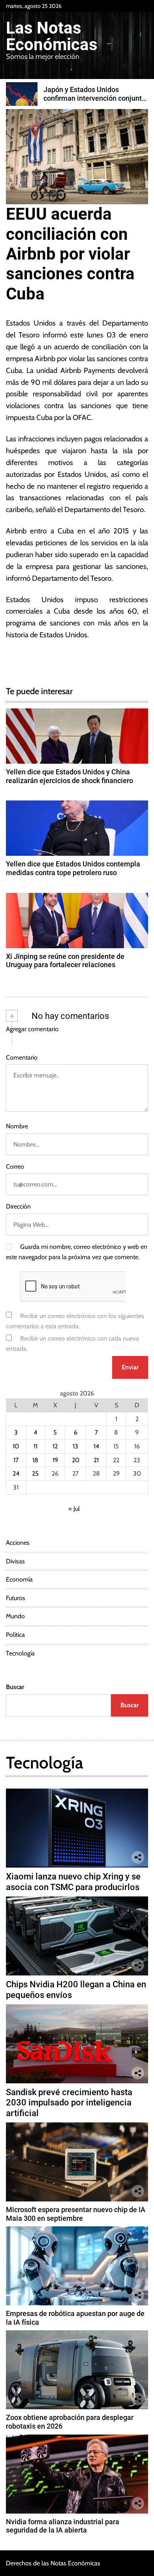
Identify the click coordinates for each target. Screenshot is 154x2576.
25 (35, 1473)
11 (36, 1446)
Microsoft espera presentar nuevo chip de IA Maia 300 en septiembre (76, 2214)
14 (96, 1446)
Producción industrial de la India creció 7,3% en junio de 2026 (94, 94)
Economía (19, 1579)
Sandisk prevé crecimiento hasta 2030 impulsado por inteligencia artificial (69, 2103)
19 (55, 1460)
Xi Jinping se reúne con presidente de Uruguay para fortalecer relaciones (65, 961)
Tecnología (20, 1653)
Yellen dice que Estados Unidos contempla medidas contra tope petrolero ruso (73, 868)
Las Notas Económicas (52, 36)
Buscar (15, 1687)
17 (16, 1460)
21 (96, 1460)
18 (35, 1460)
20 (76, 1460)
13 (75, 1446)
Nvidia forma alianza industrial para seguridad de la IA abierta (63, 2526)
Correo (15, 1167)
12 (55, 1446)
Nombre (17, 1126)
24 (16, 1473)
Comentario (22, 1057)
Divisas (15, 1561)
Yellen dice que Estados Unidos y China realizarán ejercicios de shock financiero (69, 776)
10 (16, 1446)
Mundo (15, 1616)
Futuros (16, 1598)
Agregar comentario (32, 1029)
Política (15, 1635)
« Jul (74, 1509)
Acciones (18, 1543)
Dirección (18, 1206)
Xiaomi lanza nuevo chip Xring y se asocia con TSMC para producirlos (73, 1882)
